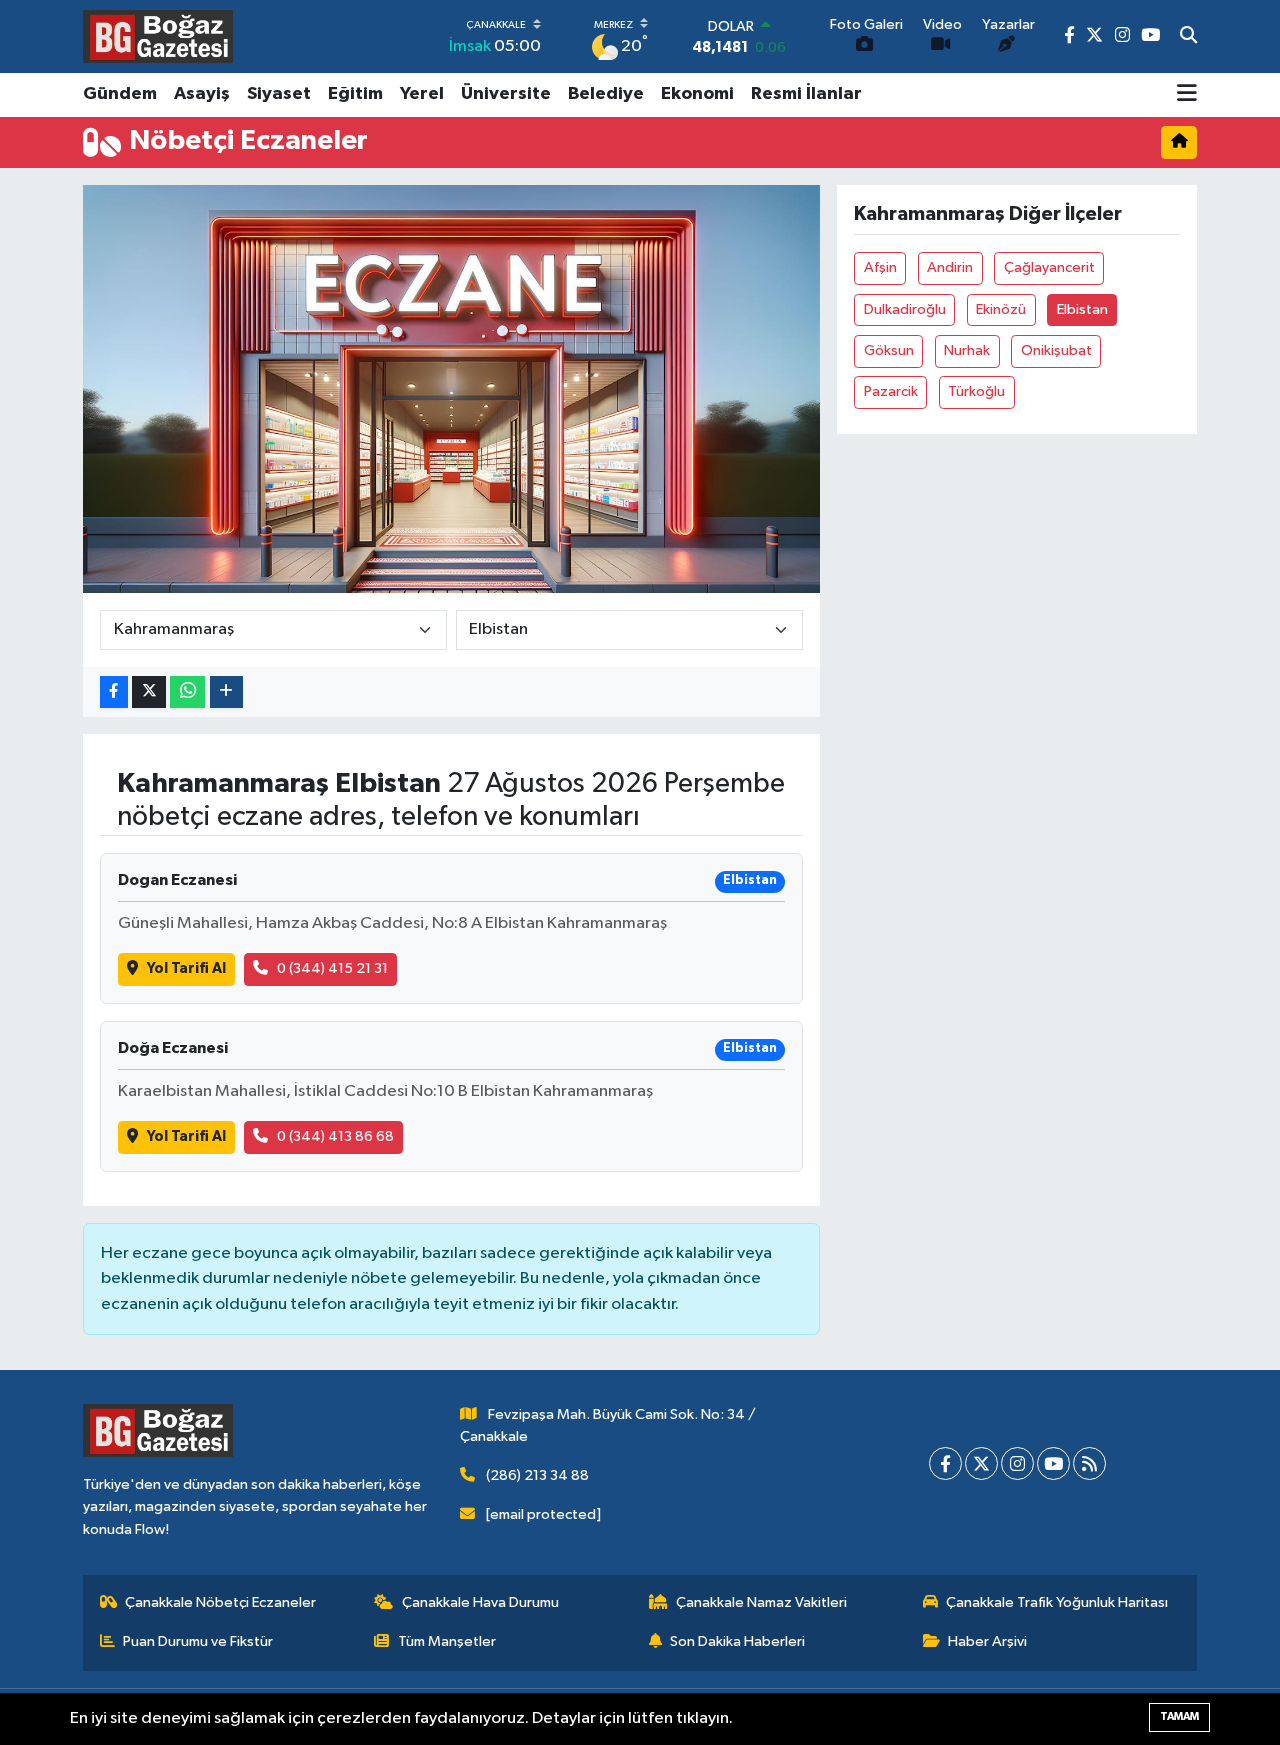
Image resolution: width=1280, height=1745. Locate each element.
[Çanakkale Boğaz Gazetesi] (158, 36)
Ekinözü (1001, 309)
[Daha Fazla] (226, 692)
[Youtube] (1053, 1463)
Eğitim (355, 94)
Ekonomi (697, 94)
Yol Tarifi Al (186, 968)
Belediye (606, 94)
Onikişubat (1056, 350)
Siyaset (279, 94)
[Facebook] (945, 1463)
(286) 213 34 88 (537, 1475)
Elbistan (1082, 309)
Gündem (120, 94)
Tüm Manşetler (447, 1641)
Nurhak (967, 350)
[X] (981, 1463)
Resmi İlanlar (806, 94)
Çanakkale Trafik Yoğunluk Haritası (1057, 1602)
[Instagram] (1017, 1463)
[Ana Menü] (1187, 95)
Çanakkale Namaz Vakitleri (761, 1602)
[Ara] (1188, 37)
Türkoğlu (976, 391)
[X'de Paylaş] (149, 692)
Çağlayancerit (1049, 267)
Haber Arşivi (987, 1641)
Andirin (950, 267)
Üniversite (506, 94)
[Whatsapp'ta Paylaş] (187, 692)
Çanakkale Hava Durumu (480, 1602)
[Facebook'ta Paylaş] (114, 692)
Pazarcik (891, 391)
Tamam (1179, 1716)
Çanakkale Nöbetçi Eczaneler (220, 1602)
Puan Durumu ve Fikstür (198, 1641)
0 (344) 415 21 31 (332, 968)
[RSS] (1089, 1463)
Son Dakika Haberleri (737, 1641)
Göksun (889, 350)
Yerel (422, 94)
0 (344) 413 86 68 (335, 1136)
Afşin (880, 267)
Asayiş (202, 94)
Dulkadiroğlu (905, 309)
